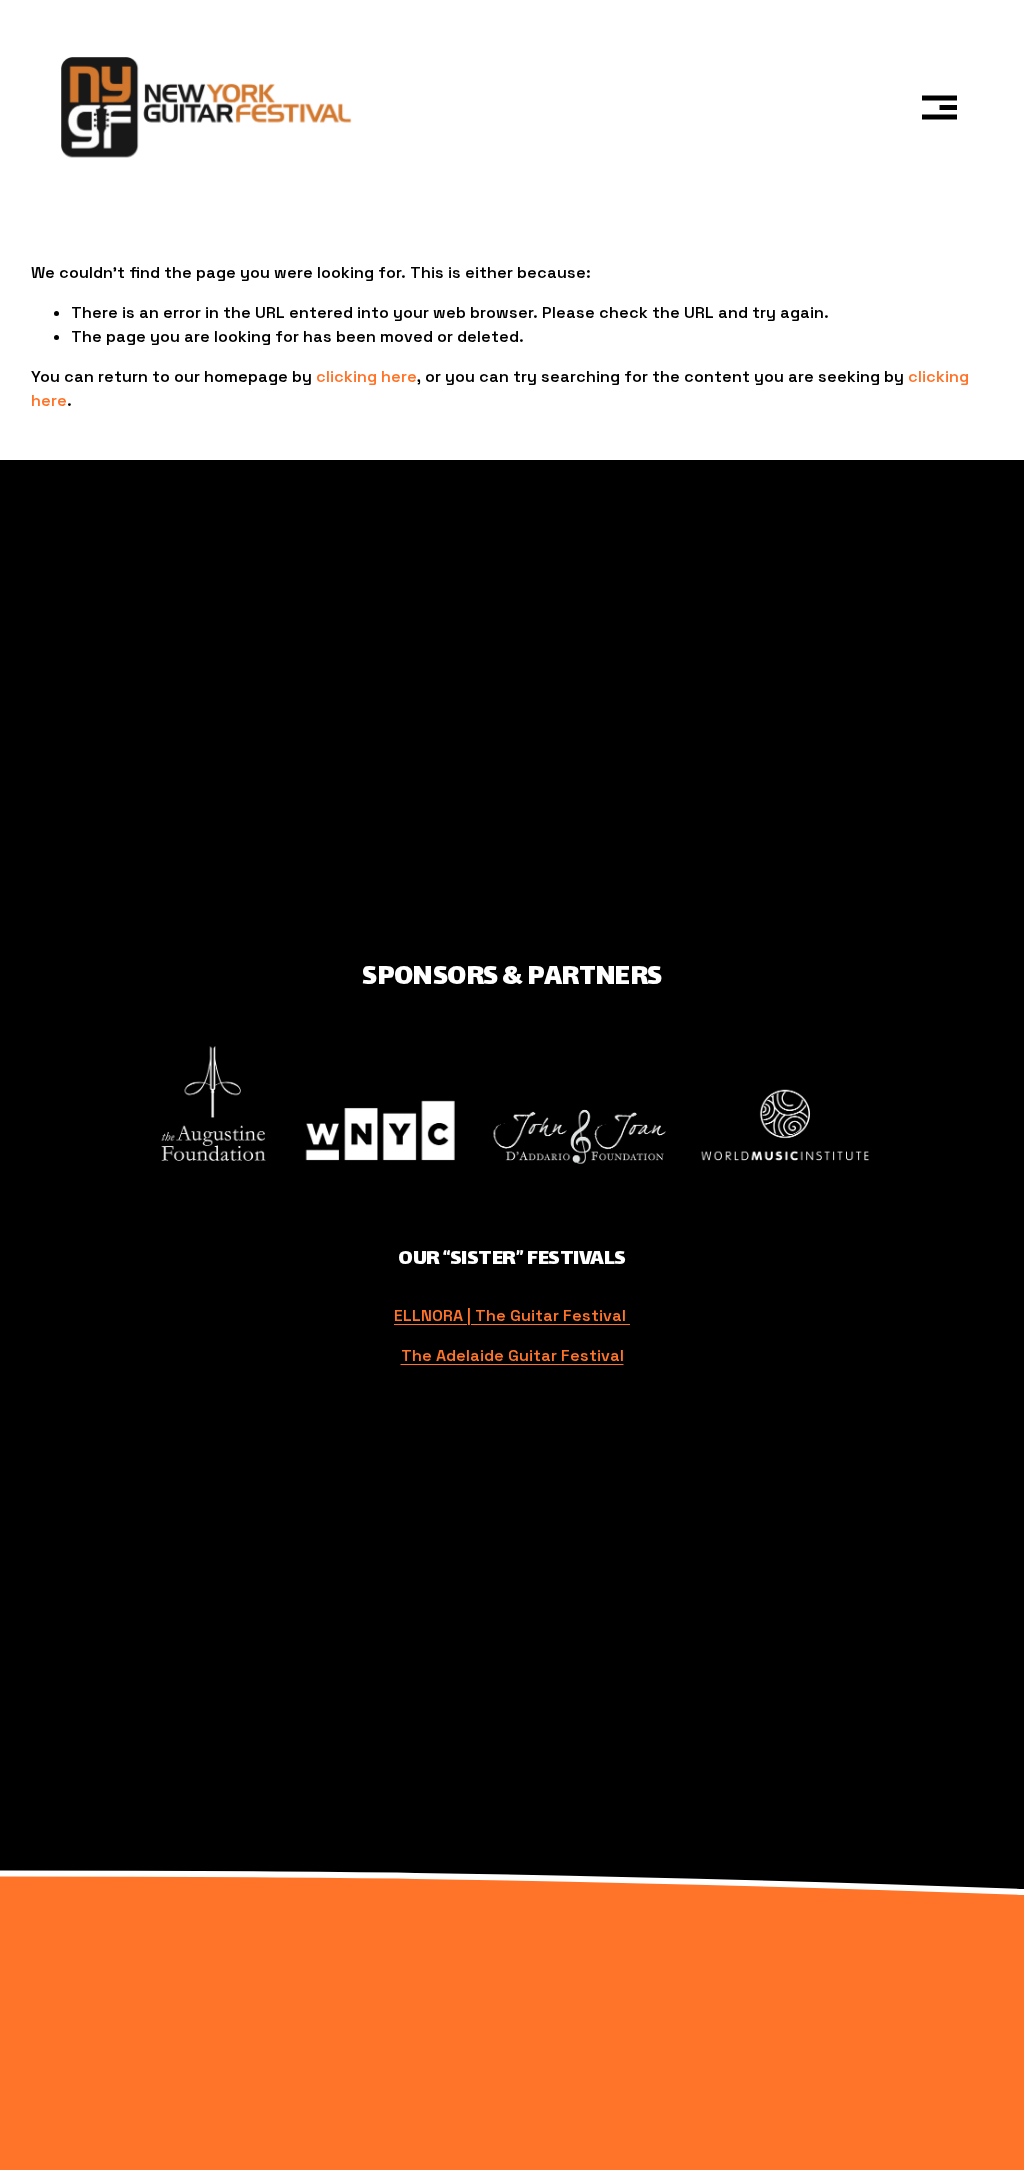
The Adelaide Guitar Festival (512, 1355)
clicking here (366, 376)
